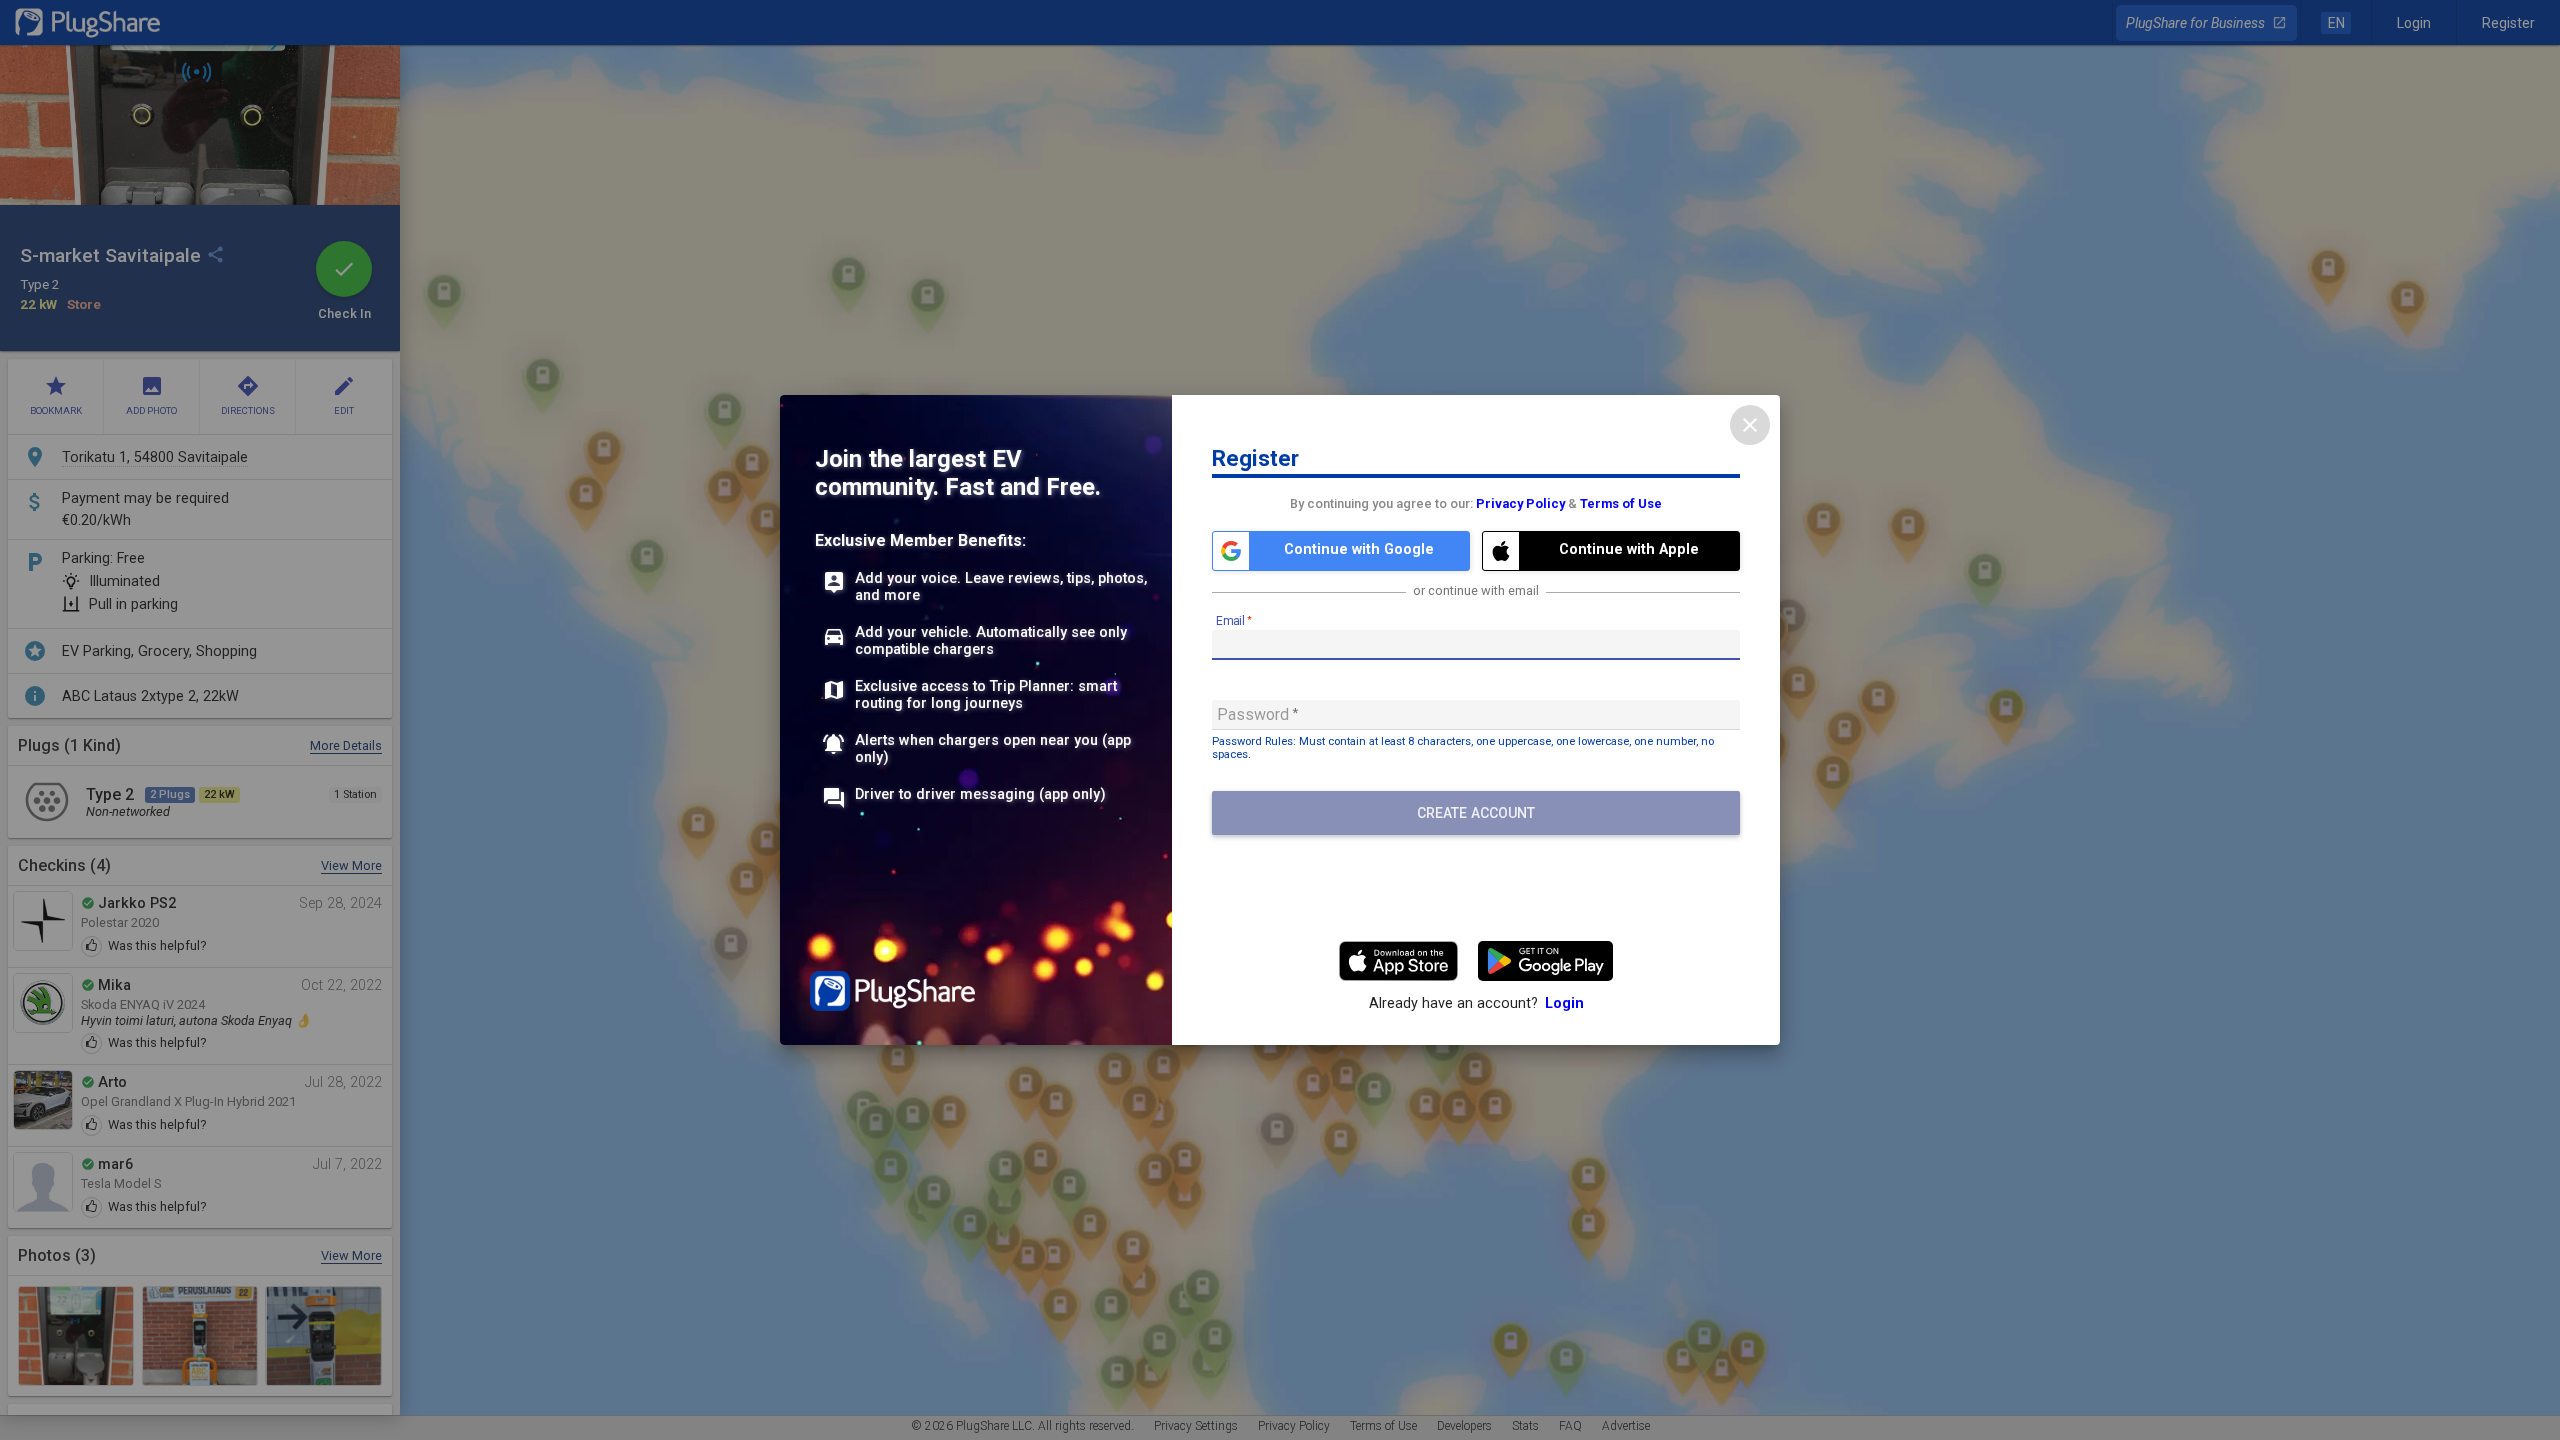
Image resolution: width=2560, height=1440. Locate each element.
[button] (1341, 551)
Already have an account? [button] (1476, 1003)
